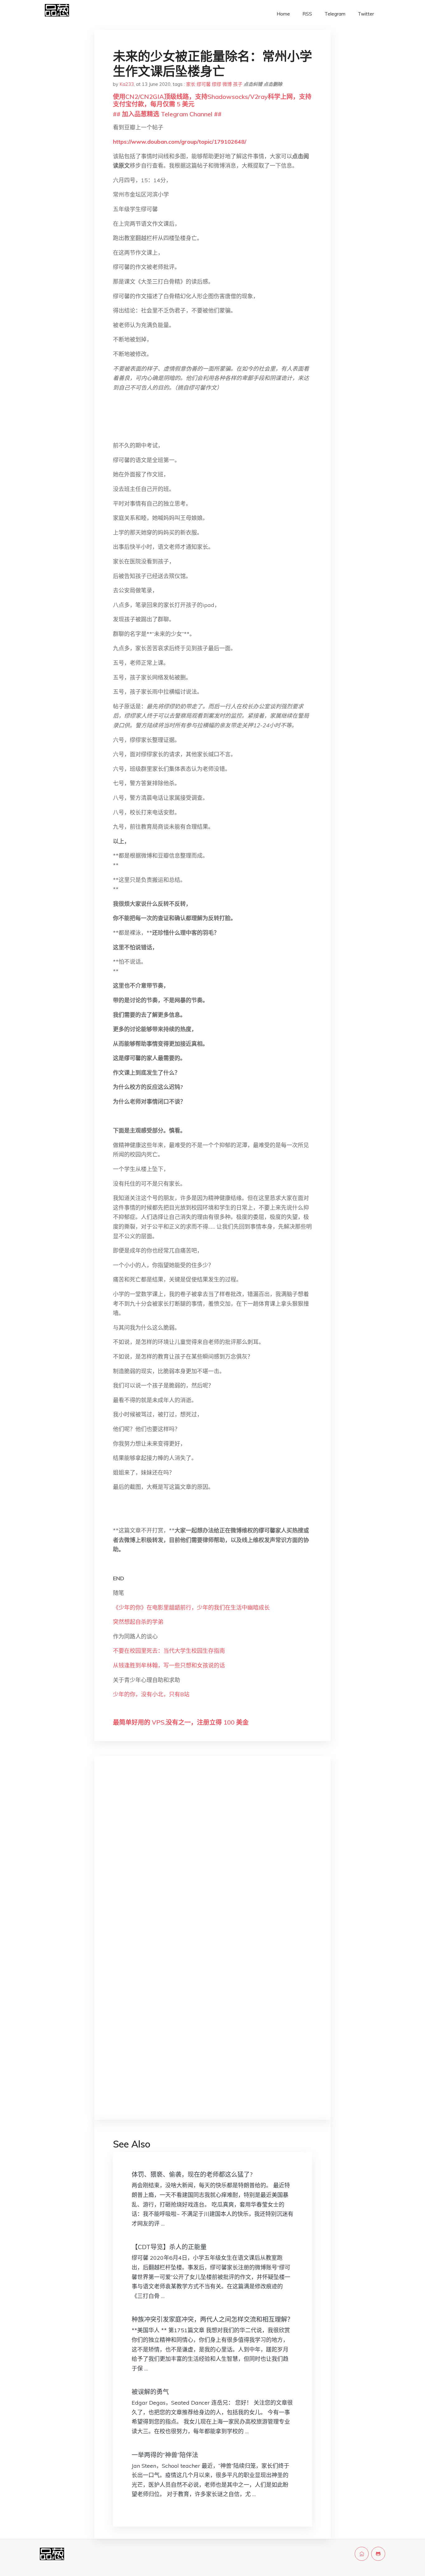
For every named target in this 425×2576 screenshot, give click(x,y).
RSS (307, 14)
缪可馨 (204, 84)
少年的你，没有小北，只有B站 (151, 1694)
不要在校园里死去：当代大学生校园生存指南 (169, 1651)
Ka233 (127, 84)
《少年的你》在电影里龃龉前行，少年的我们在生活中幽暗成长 (191, 1608)
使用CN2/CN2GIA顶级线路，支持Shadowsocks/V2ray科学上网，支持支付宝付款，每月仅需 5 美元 (212, 100)
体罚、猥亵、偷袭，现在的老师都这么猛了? (192, 2174)
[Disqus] (213, 1860)
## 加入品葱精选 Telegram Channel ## (167, 114)
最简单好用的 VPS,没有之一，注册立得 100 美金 (181, 1722)
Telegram (335, 14)
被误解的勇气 (150, 2392)
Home (283, 14)
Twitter (366, 14)
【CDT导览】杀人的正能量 (169, 2247)
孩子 (238, 84)
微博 (227, 84)
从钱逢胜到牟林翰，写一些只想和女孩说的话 (169, 1665)
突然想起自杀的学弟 (138, 1622)
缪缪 (217, 84)
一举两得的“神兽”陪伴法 (165, 2455)
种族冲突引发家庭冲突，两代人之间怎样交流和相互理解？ (213, 2319)
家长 (191, 84)
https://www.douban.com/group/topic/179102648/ (180, 142)
